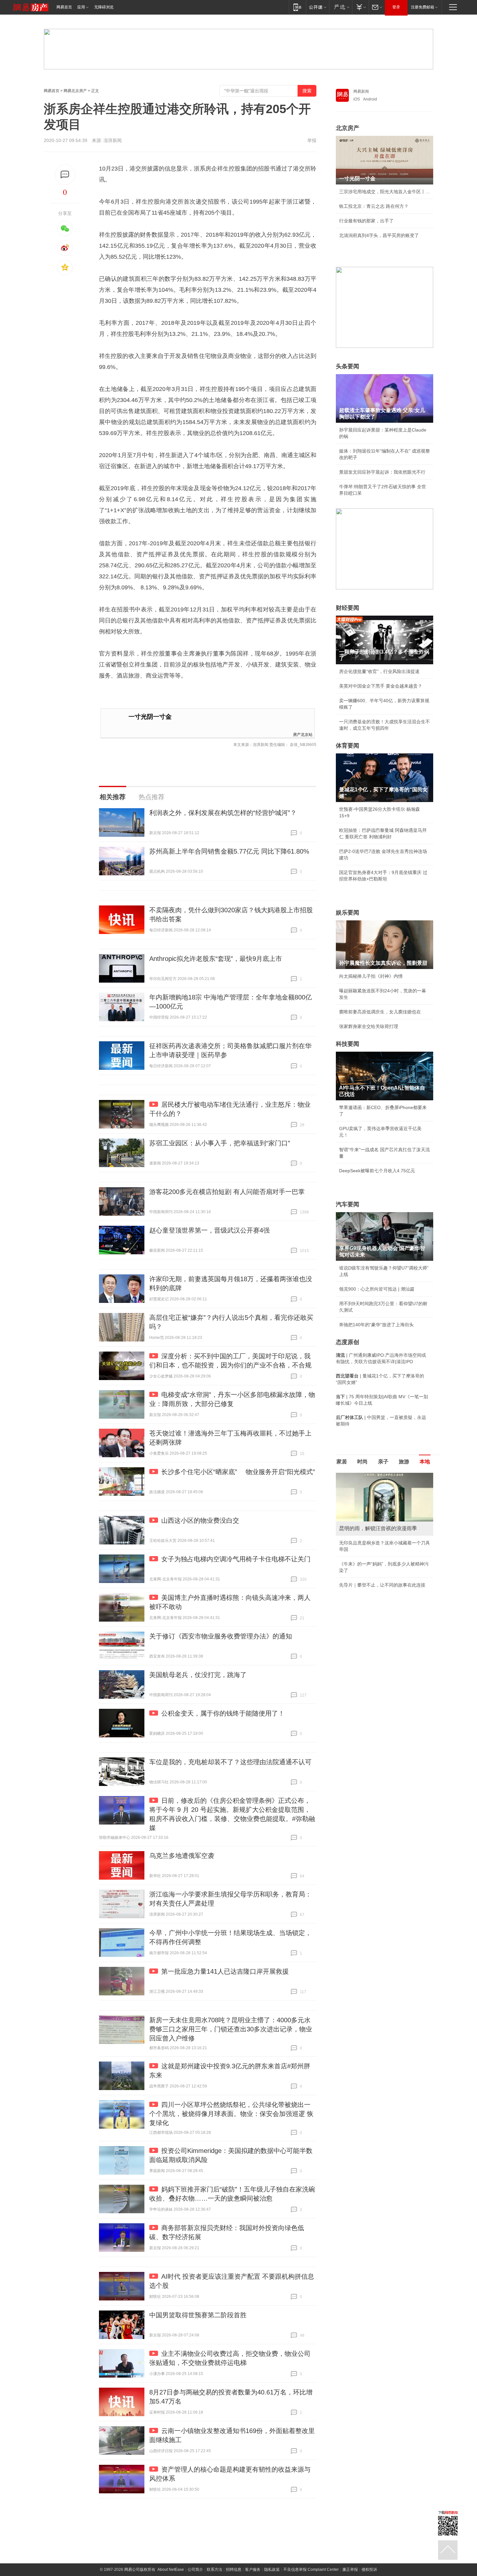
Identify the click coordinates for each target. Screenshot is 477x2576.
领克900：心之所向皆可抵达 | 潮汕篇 (377, 1289)
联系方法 (214, 2570)
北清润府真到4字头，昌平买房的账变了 (379, 235)
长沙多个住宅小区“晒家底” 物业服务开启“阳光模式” (238, 1472)
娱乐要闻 (348, 913)
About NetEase (171, 2570)
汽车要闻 (348, 1204)
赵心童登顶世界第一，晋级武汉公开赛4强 (209, 1230)
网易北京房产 (75, 91)
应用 (81, 7)
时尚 (362, 1462)
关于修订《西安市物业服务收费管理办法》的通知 (221, 1636)
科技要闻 (348, 1044)
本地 (425, 1462)
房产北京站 (303, 734)
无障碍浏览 (104, 7)
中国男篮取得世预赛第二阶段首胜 (198, 2315)
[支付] (360, 7)
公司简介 (195, 2570)
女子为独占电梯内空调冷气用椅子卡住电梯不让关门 (236, 1559)
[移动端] (297, 7)
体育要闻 (348, 746)
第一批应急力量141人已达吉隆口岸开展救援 (225, 1971)
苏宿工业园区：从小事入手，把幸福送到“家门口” (220, 1143)
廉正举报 (350, 2570)
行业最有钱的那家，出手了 (366, 221)
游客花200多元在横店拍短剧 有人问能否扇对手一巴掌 (227, 1192)
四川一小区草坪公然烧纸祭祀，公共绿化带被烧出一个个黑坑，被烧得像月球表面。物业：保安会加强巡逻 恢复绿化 (231, 2114)
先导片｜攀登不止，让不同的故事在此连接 (382, 1585)
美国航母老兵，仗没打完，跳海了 (198, 1675)
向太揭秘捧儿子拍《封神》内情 (371, 976)
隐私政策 (272, 2570)
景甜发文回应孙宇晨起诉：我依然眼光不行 (382, 472)
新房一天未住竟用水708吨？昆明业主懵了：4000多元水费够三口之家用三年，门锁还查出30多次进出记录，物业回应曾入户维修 (231, 2029)
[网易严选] (341, 7)
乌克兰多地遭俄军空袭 (182, 1856)
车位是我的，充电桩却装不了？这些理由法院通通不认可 (230, 1762)
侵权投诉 (369, 2570)
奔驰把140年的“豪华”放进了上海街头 (376, 1325)
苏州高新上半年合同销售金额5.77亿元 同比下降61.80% (229, 851)
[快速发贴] (65, 175)
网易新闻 (361, 91)
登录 (396, 7)
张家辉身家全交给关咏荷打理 (369, 1026)
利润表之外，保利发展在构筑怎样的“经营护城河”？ (223, 813)
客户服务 (253, 2570)
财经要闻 (348, 608)
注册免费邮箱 (422, 7)
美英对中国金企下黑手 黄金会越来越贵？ (381, 686)
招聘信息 (234, 2570)
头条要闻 (348, 366)
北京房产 (348, 128)
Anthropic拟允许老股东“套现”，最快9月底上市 (216, 959)
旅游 (404, 1462)
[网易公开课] (318, 7)
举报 (312, 140)
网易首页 (64, 7)
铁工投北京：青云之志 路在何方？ (374, 206)
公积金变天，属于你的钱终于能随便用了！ (223, 1713)
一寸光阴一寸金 (150, 717)
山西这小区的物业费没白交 (200, 1520)
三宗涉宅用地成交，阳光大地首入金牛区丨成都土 (385, 192)
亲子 (383, 1462)
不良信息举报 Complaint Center (311, 2570)
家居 (342, 1462)
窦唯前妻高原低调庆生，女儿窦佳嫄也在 (380, 1012)
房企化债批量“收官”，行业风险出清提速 (379, 671)
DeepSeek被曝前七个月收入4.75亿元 (377, 1171)
